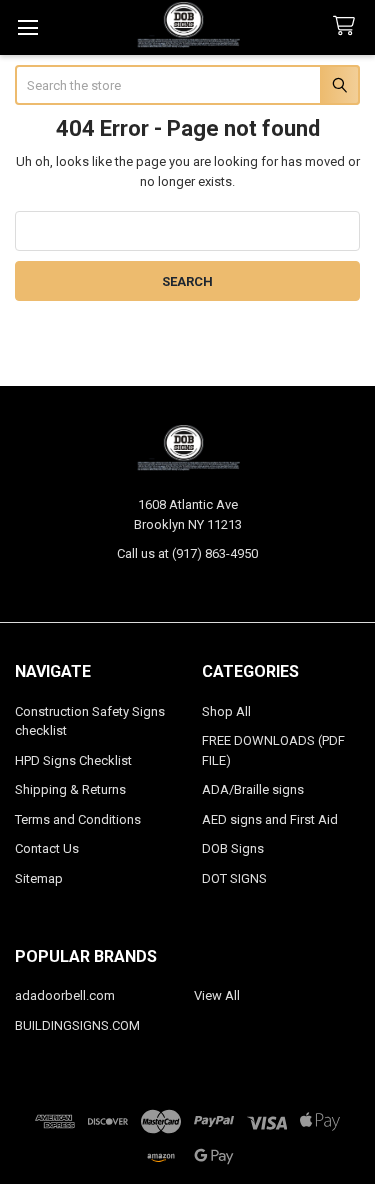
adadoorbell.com (65, 995)
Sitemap (39, 878)
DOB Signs (233, 848)
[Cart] (348, 26)
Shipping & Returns (70, 789)
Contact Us (47, 848)
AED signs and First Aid (270, 819)
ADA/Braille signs (253, 789)
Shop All (226, 711)
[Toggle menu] (27, 27)
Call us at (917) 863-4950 (187, 553)
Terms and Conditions (78, 819)
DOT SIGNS (234, 878)
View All (217, 995)
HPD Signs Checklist (73, 760)
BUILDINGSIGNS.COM (77, 1025)
